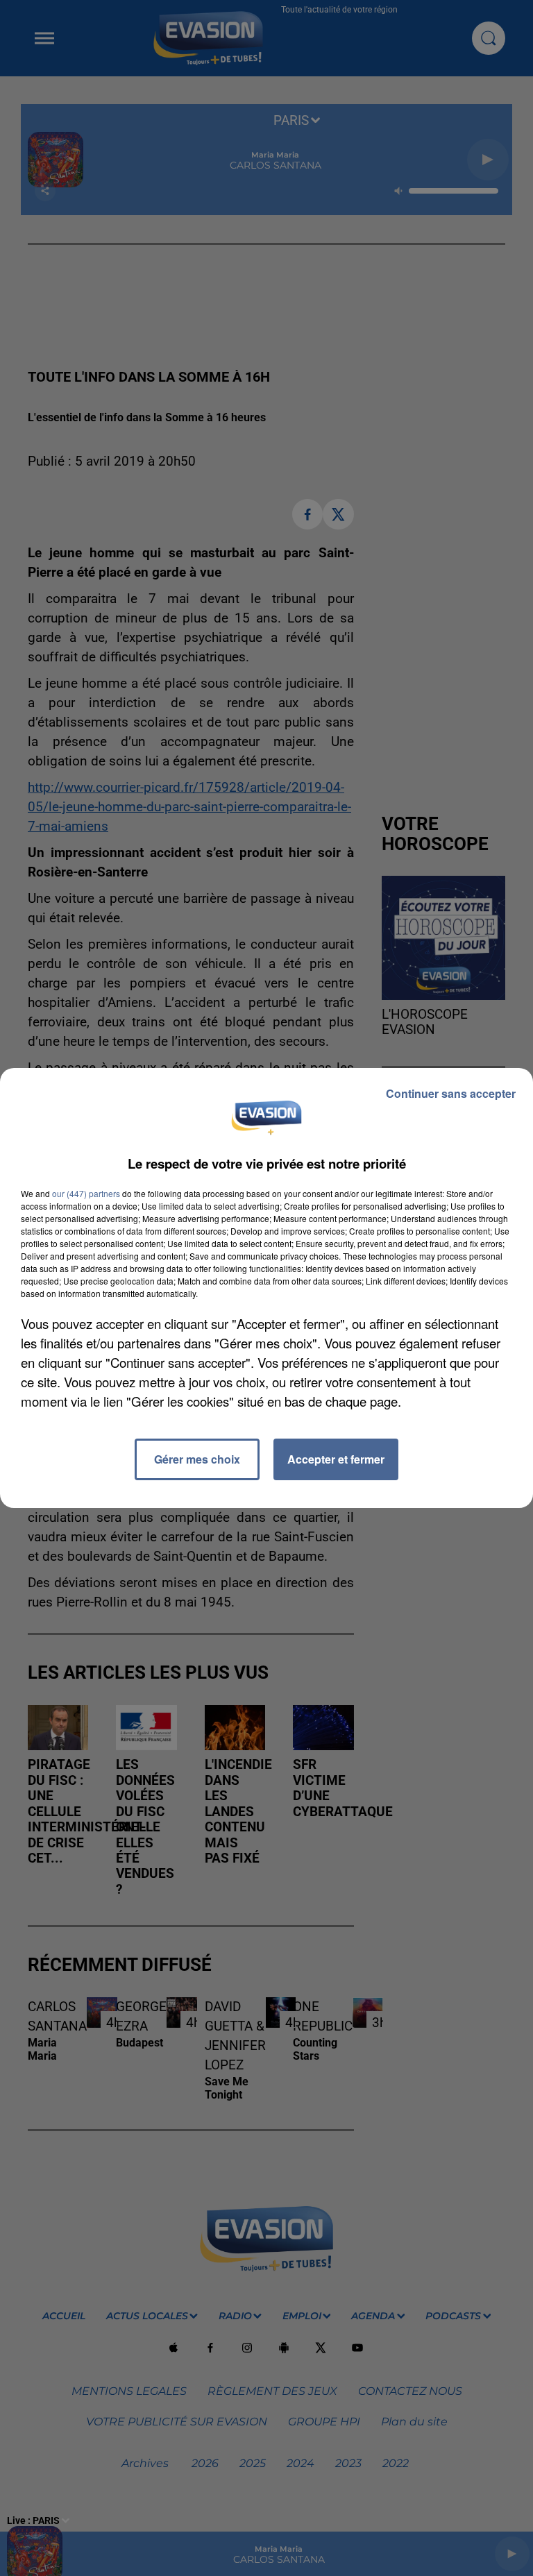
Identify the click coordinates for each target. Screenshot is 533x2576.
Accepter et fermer (336, 1459)
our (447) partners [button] (86, 1193)
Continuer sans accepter (451, 1093)
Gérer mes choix (197, 1459)
